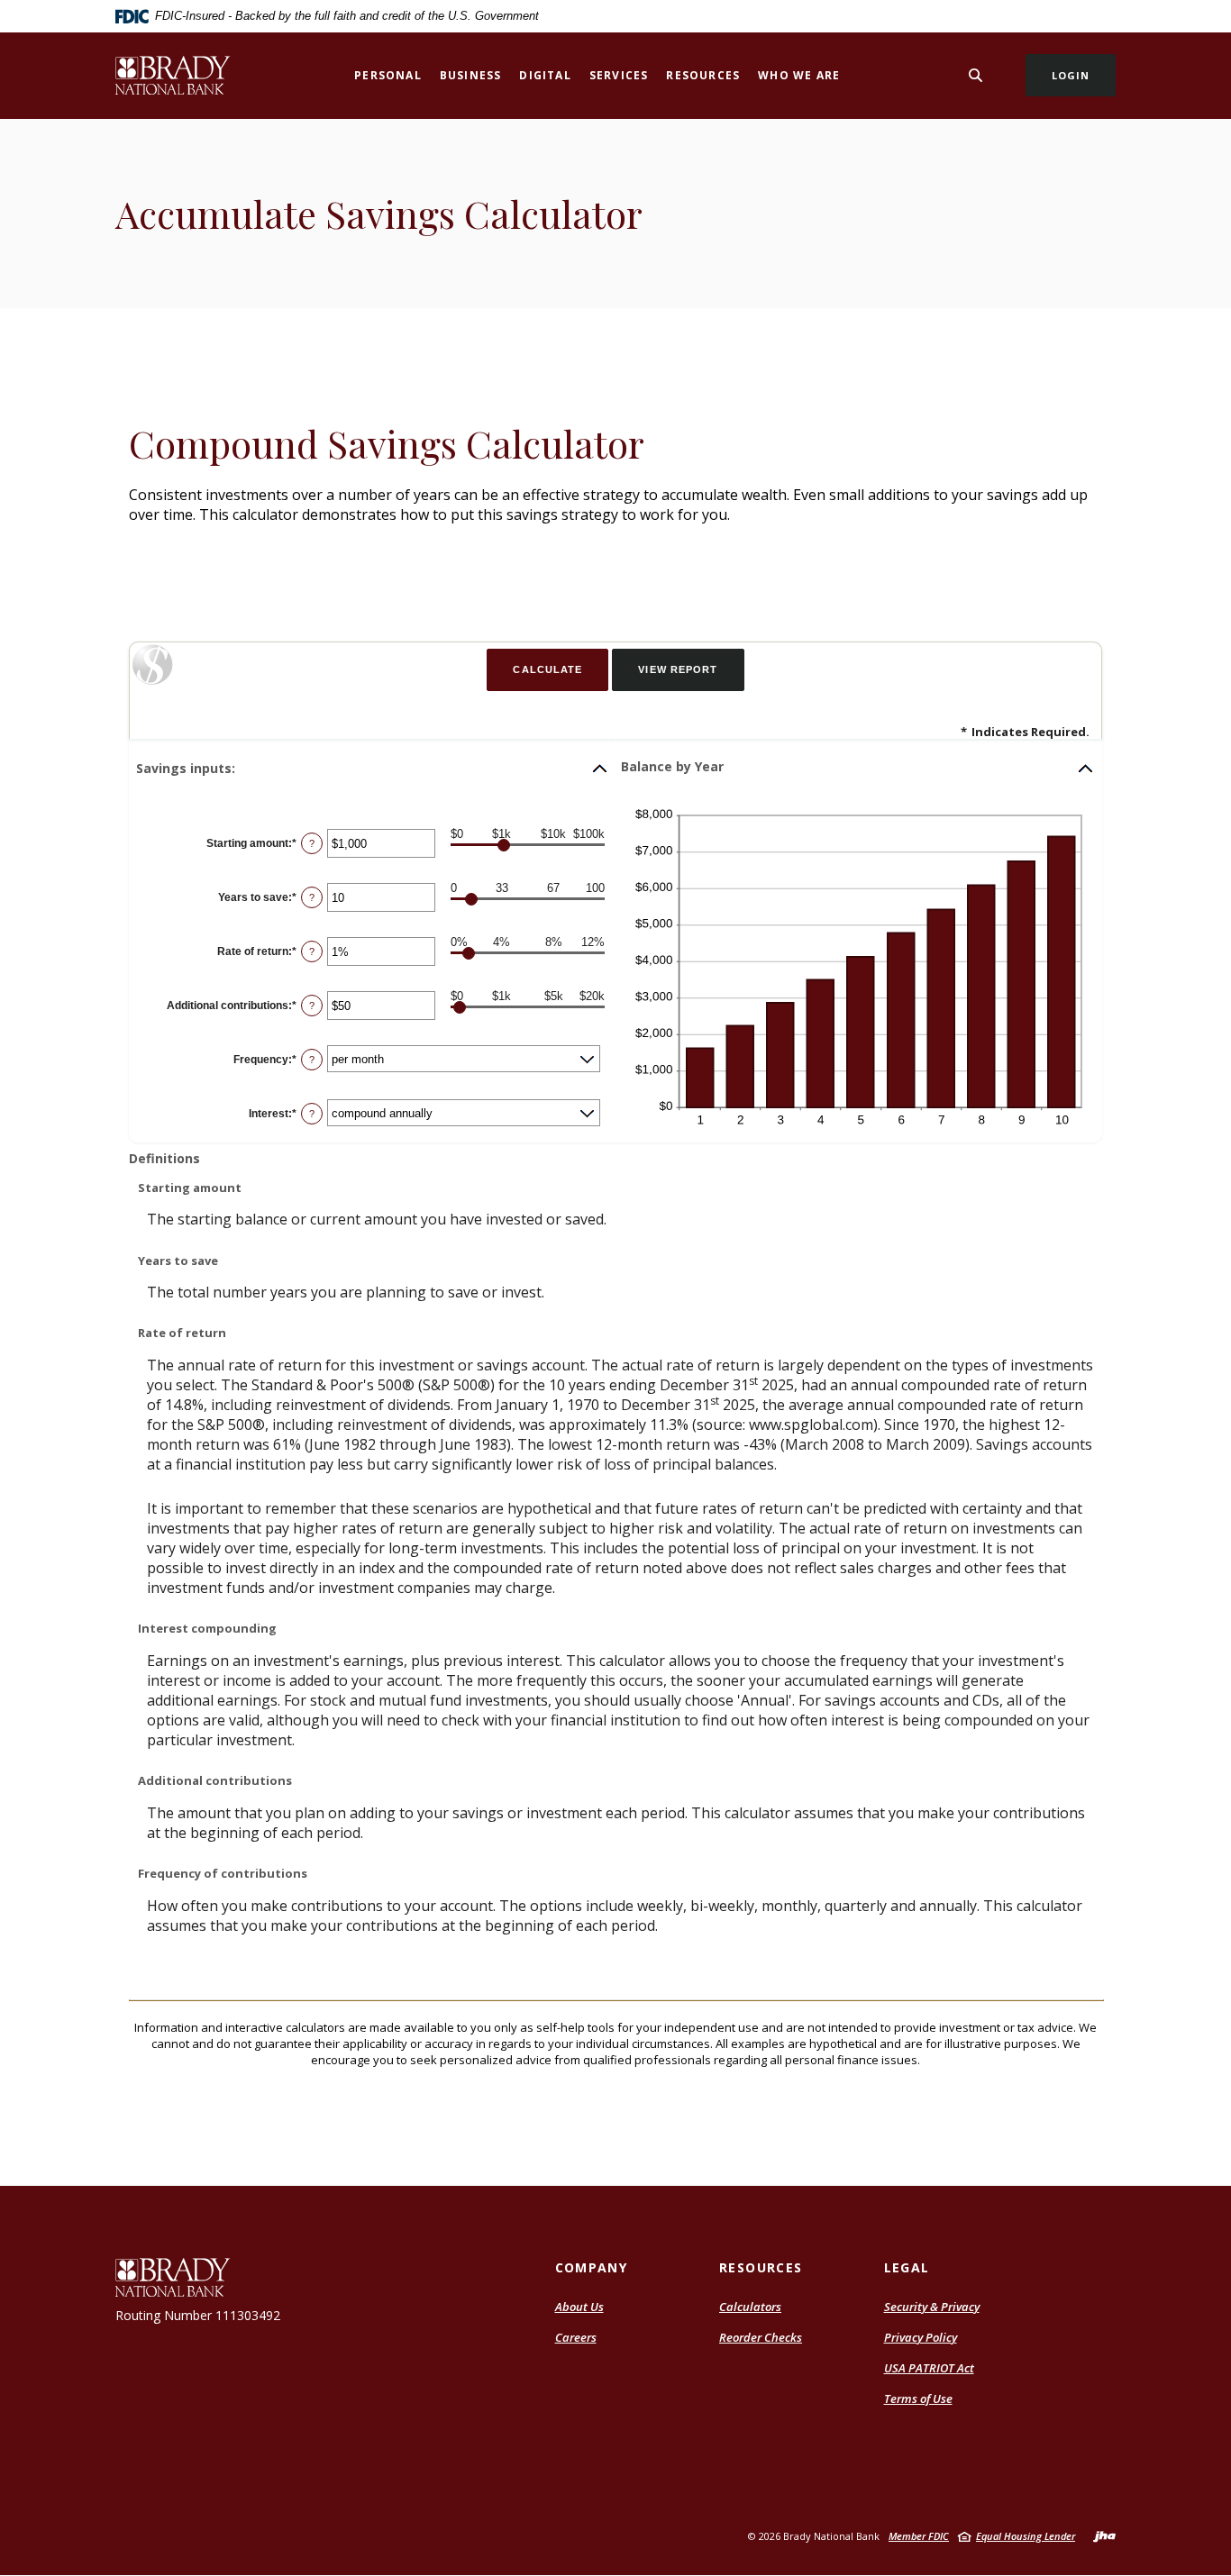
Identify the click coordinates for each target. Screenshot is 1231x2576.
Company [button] (592, 2267)
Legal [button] (907, 2267)
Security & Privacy (932, 2307)
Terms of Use (918, 2399)
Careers (576, 2337)
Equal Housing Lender (1026, 2536)
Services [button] (619, 75)
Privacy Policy (921, 2337)
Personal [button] (388, 75)
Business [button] (471, 75)
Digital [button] (545, 75)
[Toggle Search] (976, 75)
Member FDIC (919, 2536)
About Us (579, 2307)
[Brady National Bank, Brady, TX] (173, 75)
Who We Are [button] (799, 75)
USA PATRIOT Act (929, 2368)
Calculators (750, 2307)
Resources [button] (703, 75)
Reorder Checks (761, 2337)
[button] (373, 769)
